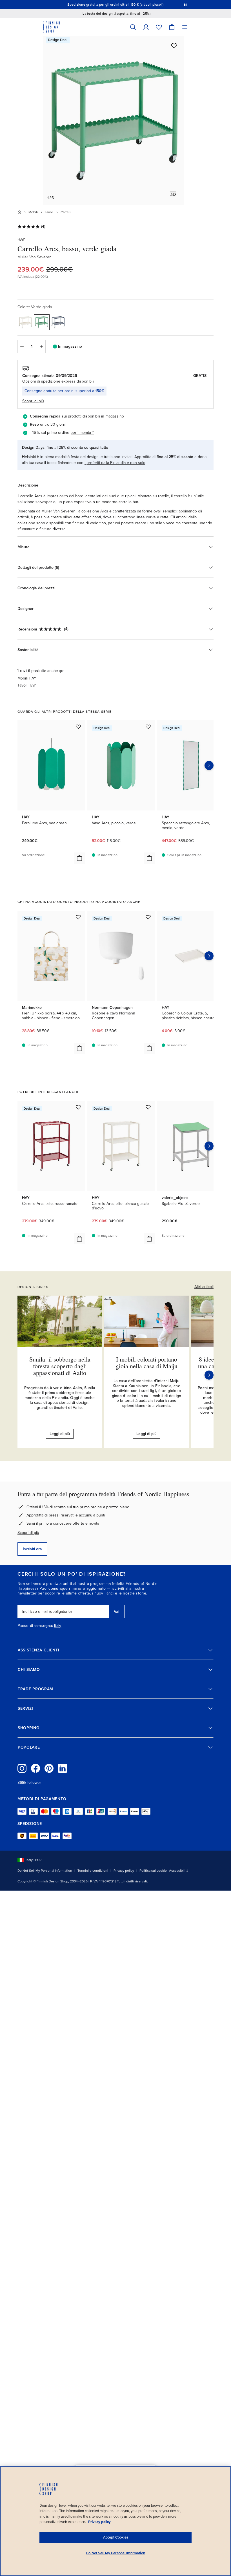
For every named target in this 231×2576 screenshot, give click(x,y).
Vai (116, 1612)
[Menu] (185, 27)
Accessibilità (179, 1871)
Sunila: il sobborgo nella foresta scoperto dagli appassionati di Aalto (60, 1366)
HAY (21, 239)
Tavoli (49, 212)
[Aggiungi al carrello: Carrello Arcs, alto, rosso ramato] (79, 1239)
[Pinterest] (49, 1768)
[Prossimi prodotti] (209, 765)
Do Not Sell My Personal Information (45, 1871)
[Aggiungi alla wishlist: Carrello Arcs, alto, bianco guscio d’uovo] (148, 1107)
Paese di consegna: (35, 1626)
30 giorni (58, 424)
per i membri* (82, 433)
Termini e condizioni (93, 1871)
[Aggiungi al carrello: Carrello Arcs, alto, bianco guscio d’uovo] (149, 1239)
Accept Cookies (116, 2537)
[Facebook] (35, 1768)
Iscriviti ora (32, 1549)
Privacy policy (124, 1871)
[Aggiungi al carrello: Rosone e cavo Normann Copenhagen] (149, 1048)
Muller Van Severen (35, 257)
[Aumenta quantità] (41, 347)
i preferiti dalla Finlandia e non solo (115, 463)
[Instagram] (22, 1768)
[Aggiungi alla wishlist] (174, 46)
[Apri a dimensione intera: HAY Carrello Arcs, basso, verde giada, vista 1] (113, 121)
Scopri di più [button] (33, 401)
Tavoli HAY (27, 685)
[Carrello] (172, 27)
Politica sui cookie (153, 1871)
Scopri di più (28, 1533)
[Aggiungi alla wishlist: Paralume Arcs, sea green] (78, 727)
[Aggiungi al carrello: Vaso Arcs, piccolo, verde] (149, 858)
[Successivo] (209, 1375)
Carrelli (66, 212)
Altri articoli (204, 1287)
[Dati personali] (146, 27)
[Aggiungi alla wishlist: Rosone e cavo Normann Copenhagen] (148, 917)
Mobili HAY (27, 678)
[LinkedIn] (63, 1768)
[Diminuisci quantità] (22, 347)
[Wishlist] (159, 27)
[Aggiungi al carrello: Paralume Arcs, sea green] (79, 858)
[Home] (19, 212)
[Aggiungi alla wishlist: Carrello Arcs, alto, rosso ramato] (78, 1107)
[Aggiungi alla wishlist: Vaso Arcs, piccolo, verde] (148, 727)
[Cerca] (133, 27)
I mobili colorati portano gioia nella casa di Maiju (147, 1363)
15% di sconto (119, 5)
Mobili (33, 212)
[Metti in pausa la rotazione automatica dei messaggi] (185, 5)
